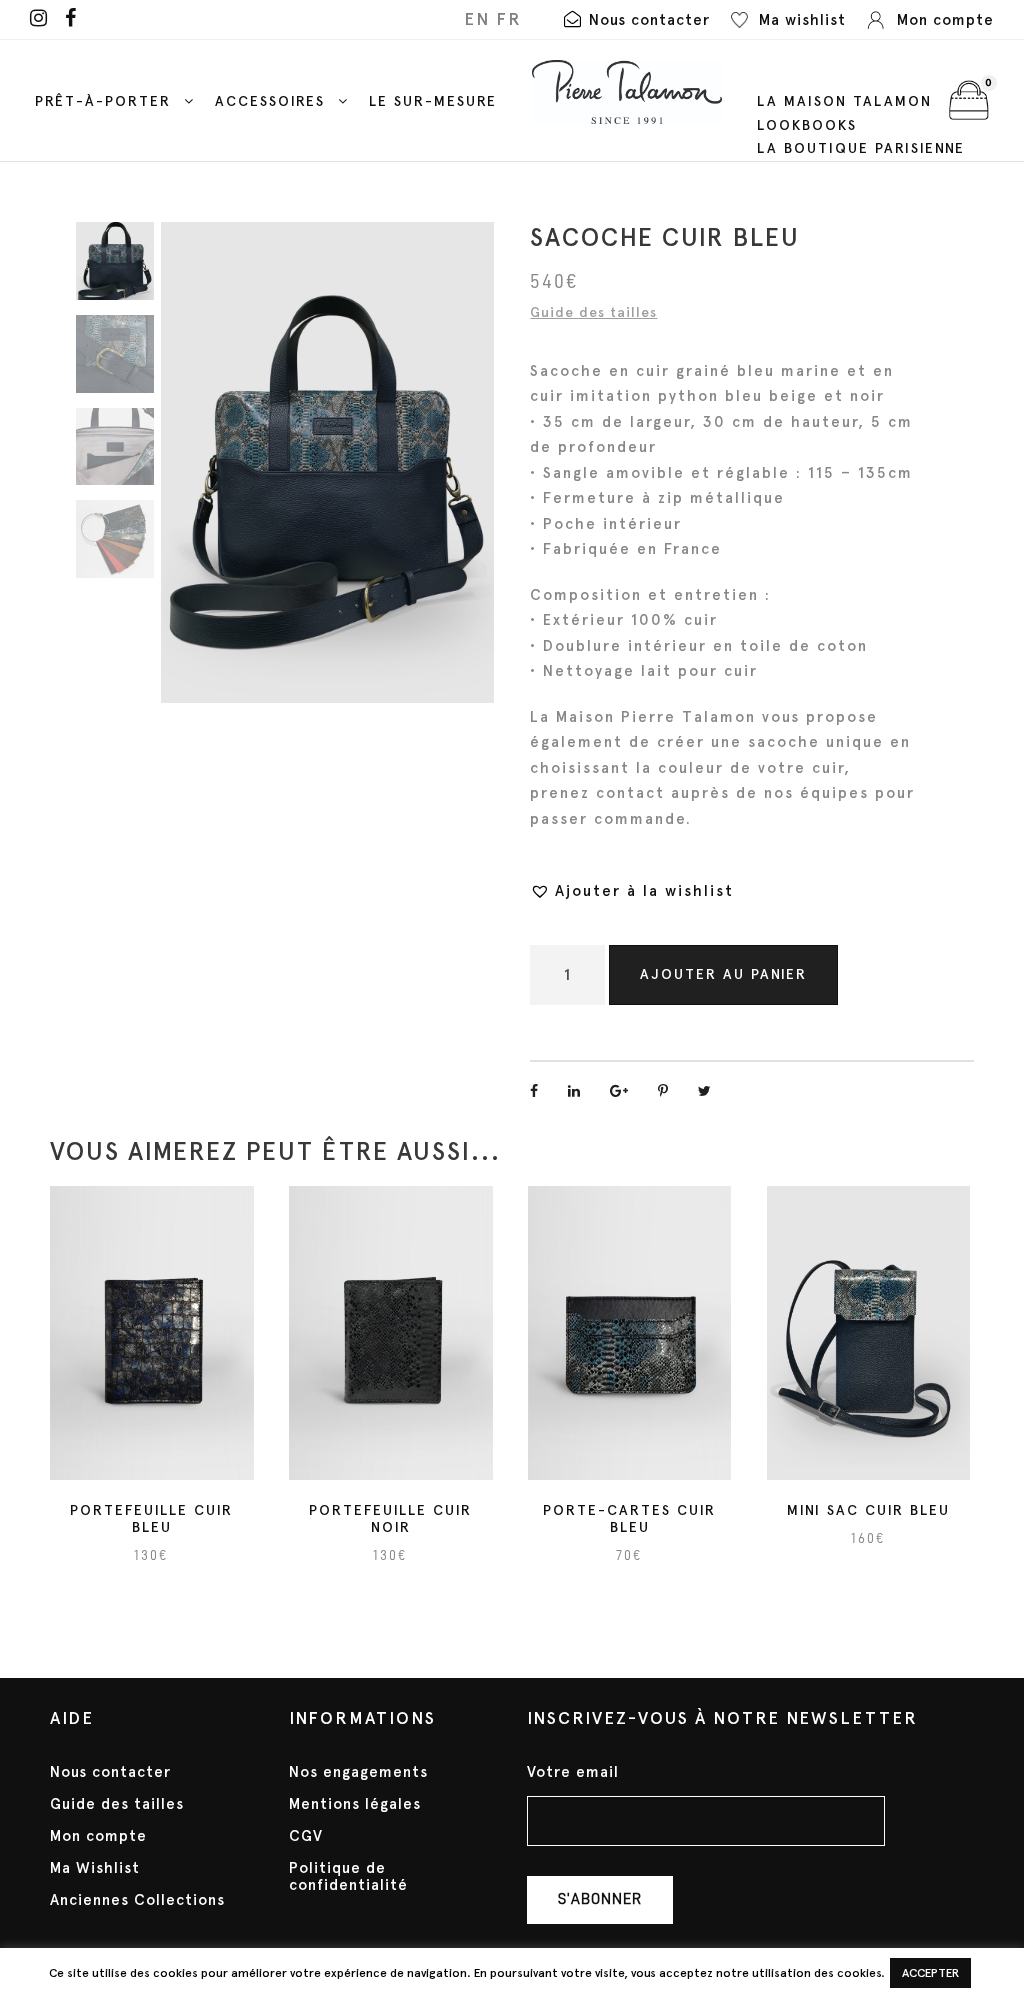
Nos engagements (358, 1772)
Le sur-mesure (433, 101)
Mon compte (98, 1836)
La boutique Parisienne (861, 148)
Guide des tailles (593, 312)
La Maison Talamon (844, 101)
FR (509, 19)
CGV (306, 1836)
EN (477, 19)
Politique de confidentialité (348, 1876)
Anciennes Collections (137, 1900)
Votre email (573, 1772)
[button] (632, 891)
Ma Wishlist (95, 1868)
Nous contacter (110, 1772)
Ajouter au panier (723, 974)
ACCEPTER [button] (930, 1973)
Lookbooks (807, 125)
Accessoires (270, 101)
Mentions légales (355, 1804)
